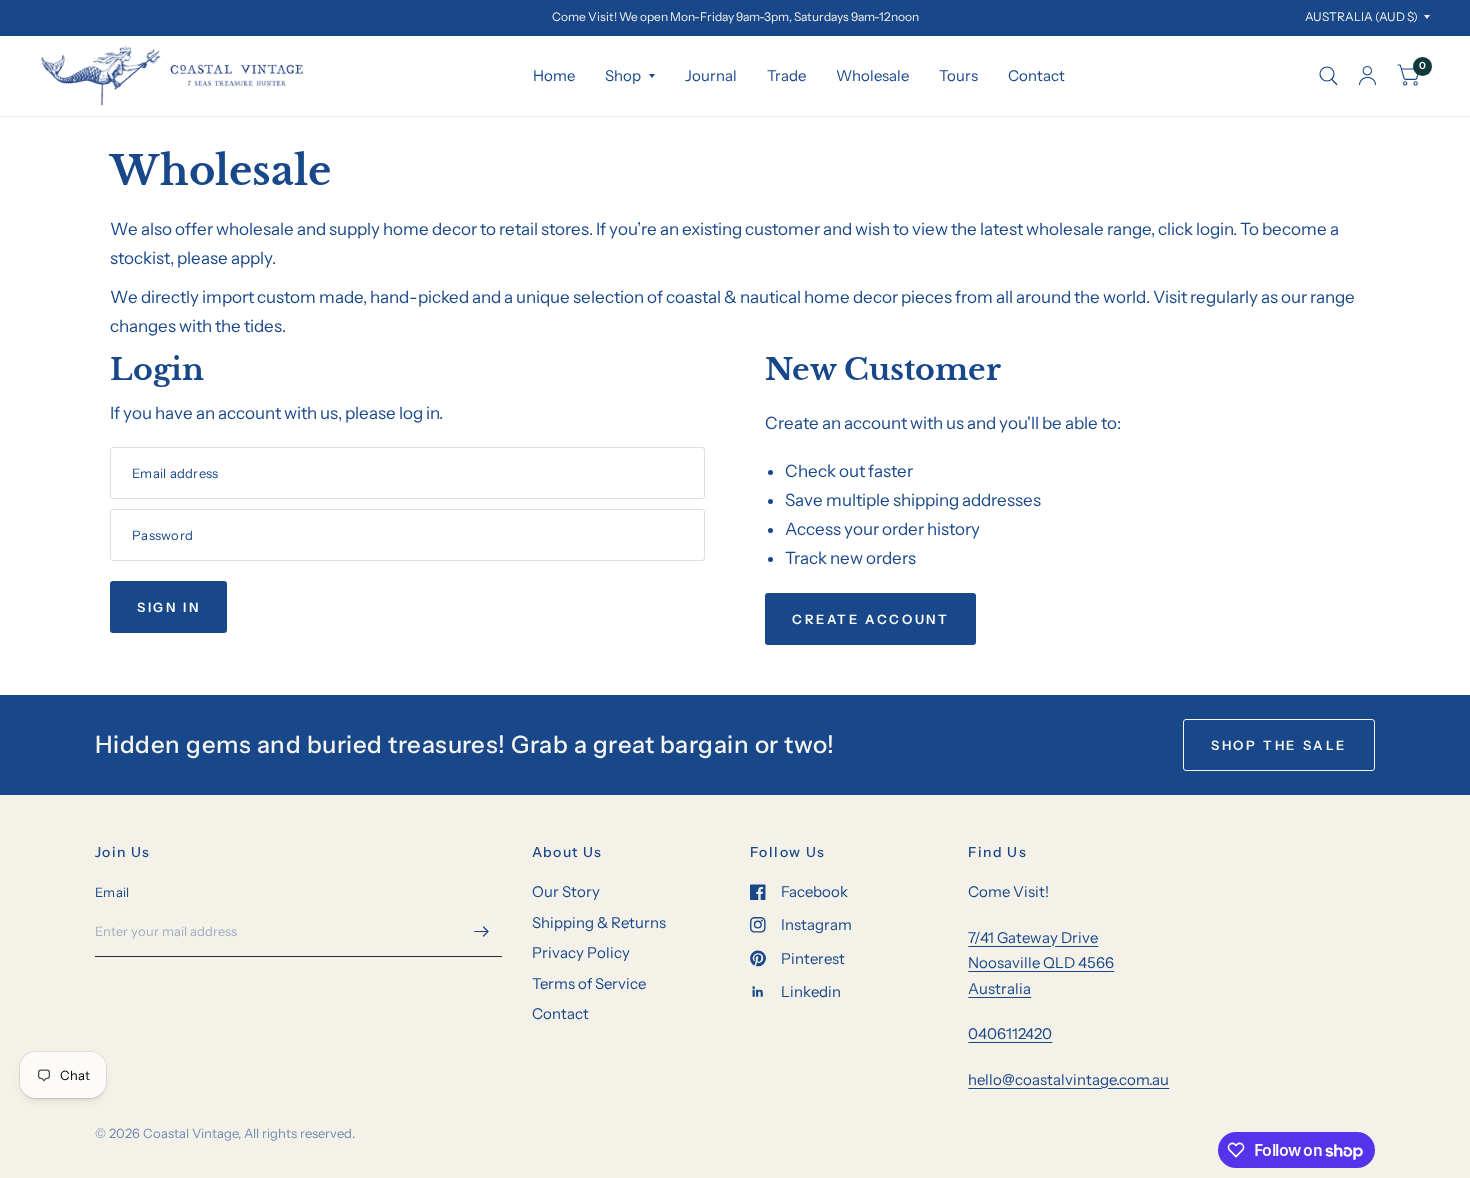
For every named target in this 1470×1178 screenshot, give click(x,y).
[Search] (1328, 76)
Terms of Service (589, 983)
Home (554, 75)
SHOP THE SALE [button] (1279, 745)
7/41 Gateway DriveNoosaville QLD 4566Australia (1041, 963)
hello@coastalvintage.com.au (1068, 1079)
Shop (623, 75)
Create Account (870, 619)
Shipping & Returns (599, 922)
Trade (786, 75)
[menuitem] (554, 76)
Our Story (566, 891)
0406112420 (1010, 1033)
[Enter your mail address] (482, 931)
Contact (1036, 75)
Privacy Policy (581, 952)
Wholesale (872, 75)
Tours (958, 75)
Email (112, 892)
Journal (711, 75)
